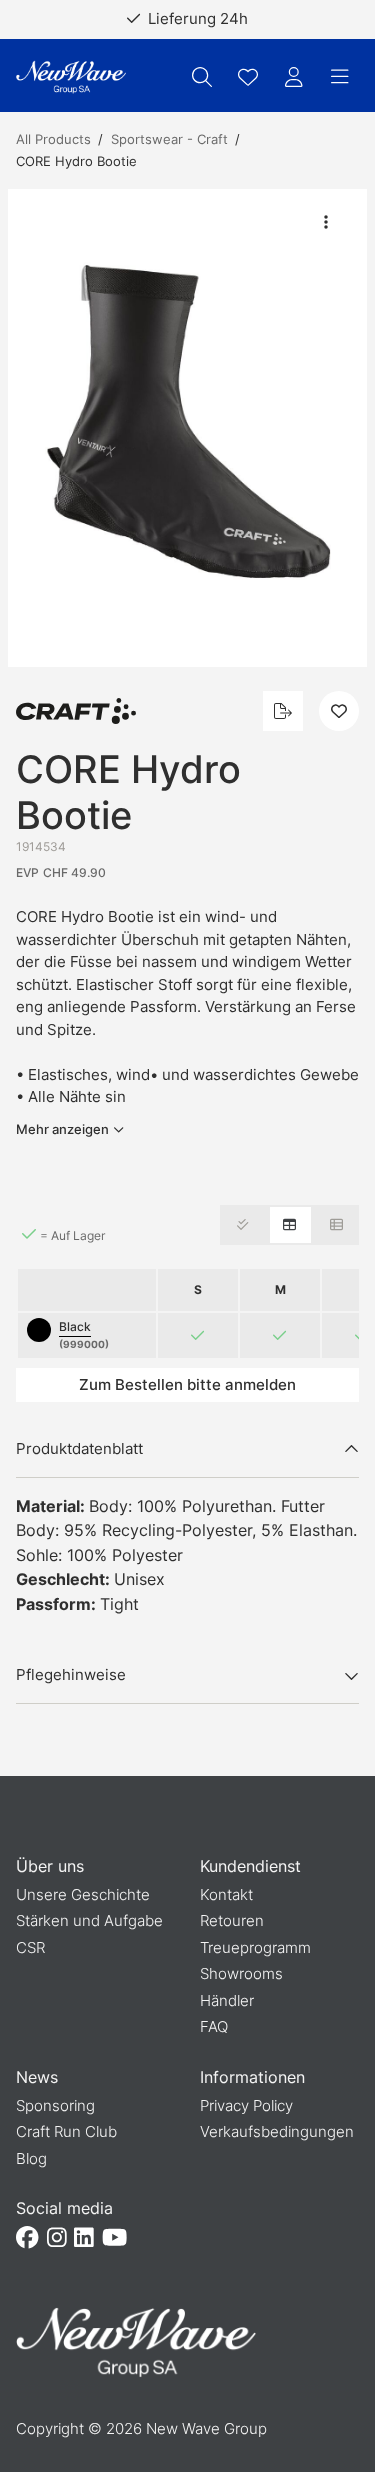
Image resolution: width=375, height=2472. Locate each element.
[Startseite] (71, 77)
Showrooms (241, 1973)
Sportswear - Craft (169, 139)
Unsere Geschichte (83, 1894)
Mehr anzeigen (62, 1129)
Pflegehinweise (71, 1674)
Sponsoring (55, 2105)
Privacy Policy (246, 2105)
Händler (227, 2000)
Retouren (232, 1920)
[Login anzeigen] (294, 77)
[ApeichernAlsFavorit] (248, 77)
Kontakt (226, 1894)
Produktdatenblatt (79, 1448)
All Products (53, 139)
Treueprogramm (255, 1947)
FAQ (214, 2026)
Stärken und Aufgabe (89, 1920)
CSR (30, 1947)
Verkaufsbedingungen (277, 2131)
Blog (31, 2158)
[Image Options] (326, 222)
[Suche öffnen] (202, 77)
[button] (187, 428)
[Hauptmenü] (340, 77)
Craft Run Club (66, 2131)
